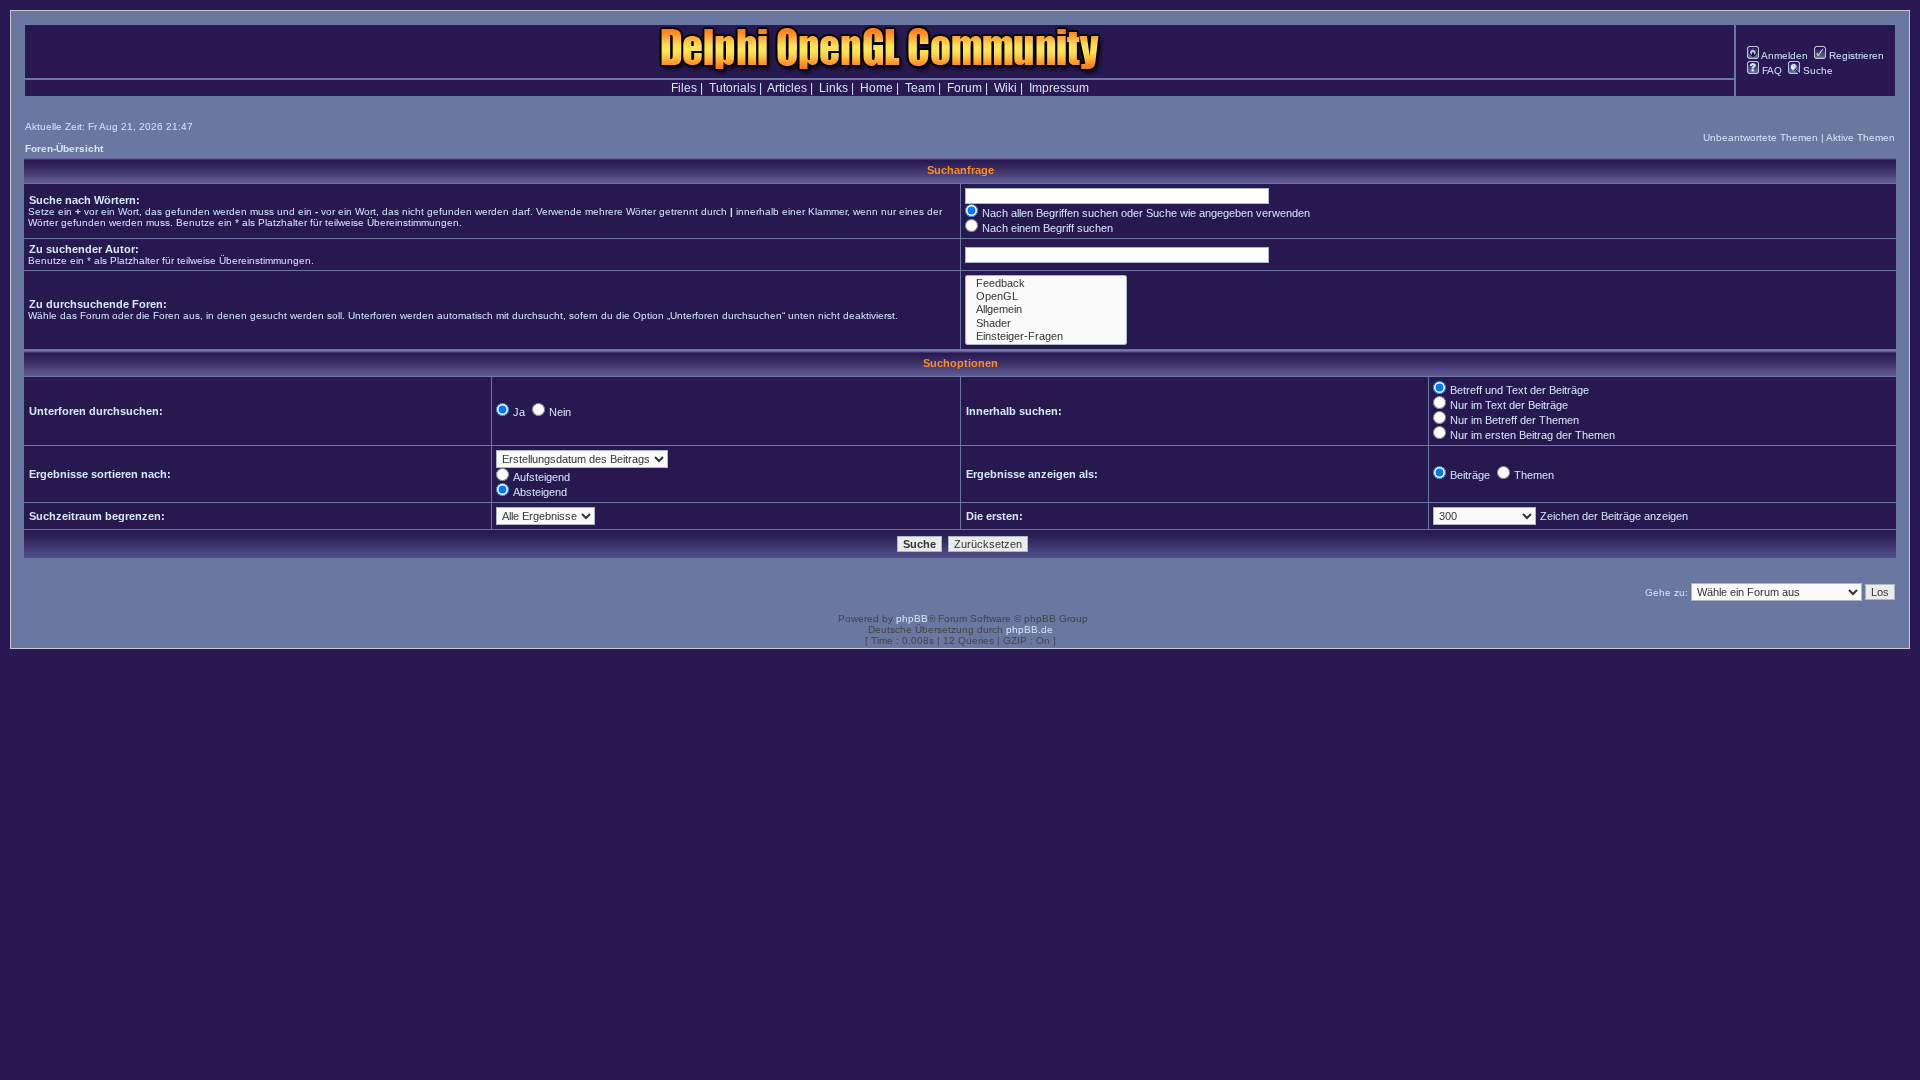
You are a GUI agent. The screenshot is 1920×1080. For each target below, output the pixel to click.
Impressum (1059, 88)
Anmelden (1783, 55)
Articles (787, 88)
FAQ (1770, 70)
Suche (1816, 70)
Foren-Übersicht (64, 148)
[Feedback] (1046, 283)
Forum (964, 88)
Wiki (1005, 88)
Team (920, 88)
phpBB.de (1029, 629)
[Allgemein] (1046, 309)
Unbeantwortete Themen (1760, 137)
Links (833, 88)
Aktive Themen (1860, 137)
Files (684, 88)
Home (876, 88)
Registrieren (1855, 55)
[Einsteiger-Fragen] (1046, 336)
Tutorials (732, 88)
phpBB (912, 618)
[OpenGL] (1046, 296)
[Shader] (1046, 323)
